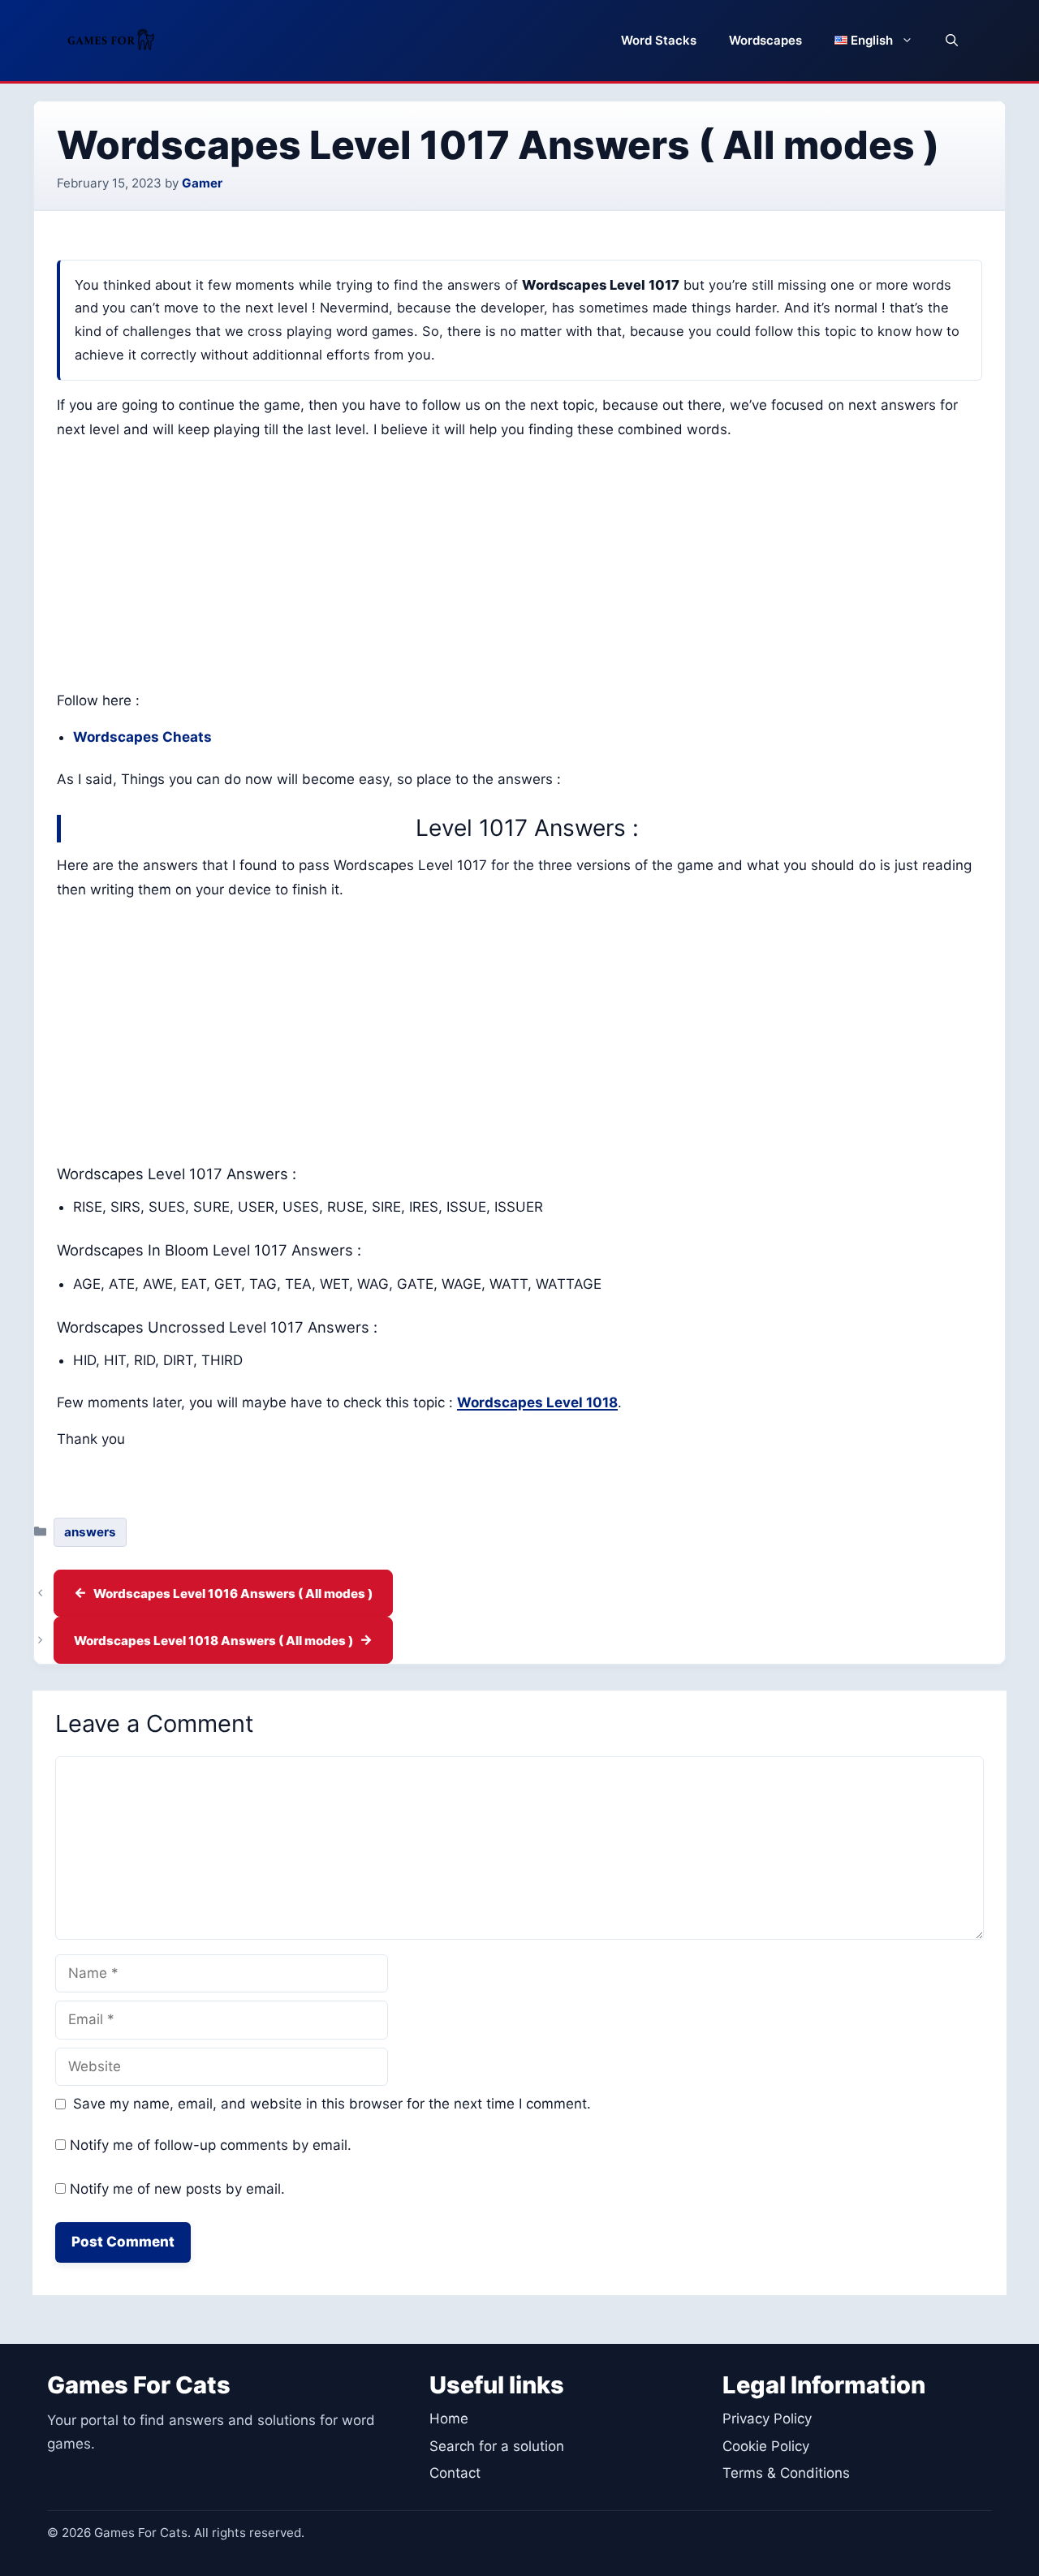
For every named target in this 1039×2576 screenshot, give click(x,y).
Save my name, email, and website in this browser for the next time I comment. (332, 2104)
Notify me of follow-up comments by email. (211, 2145)
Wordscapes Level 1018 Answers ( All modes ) (213, 1641)
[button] (952, 41)
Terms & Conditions (786, 2473)
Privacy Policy (767, 2419)
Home (449, 2419)
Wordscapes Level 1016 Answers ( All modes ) (233, 1594)
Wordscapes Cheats (142, 737)
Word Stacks (659, 40)
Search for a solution (497, 2446)
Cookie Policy (766, 2446)
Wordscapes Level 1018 (537, 1402)
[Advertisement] (519, 569)
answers (90, 1532)
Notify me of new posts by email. (177, 2189)
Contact (455, 2473)
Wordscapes (765, 40)
